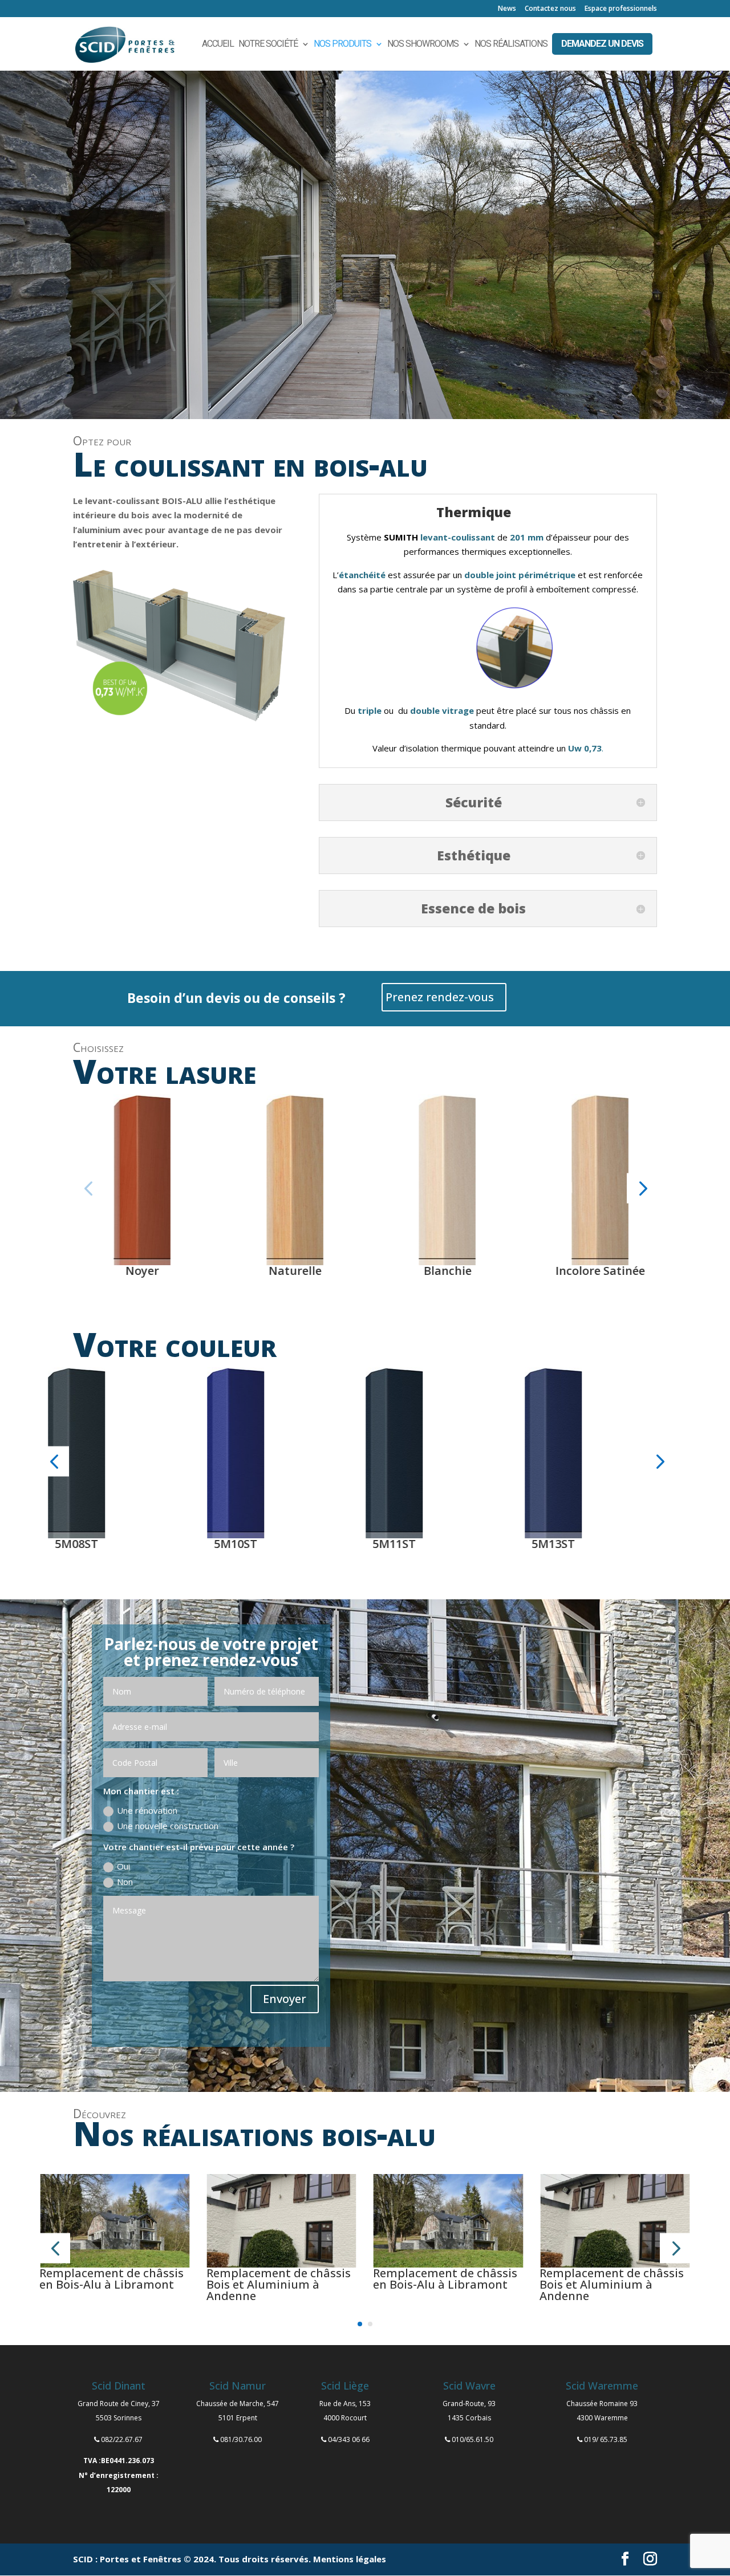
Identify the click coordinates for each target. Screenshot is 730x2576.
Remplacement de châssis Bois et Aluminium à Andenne (279, 2284)
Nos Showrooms (423, 44)
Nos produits (342, 44)
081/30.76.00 (241, 2439)
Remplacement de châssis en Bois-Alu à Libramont (111, 2279)
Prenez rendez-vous (440, 997)
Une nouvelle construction (168, 1826)
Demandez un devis (602, 44)
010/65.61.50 (473, 2439)
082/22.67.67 (122, 2439)
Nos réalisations (511, 44)
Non (125, 1882)
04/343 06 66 (349, 2439)
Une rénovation (147, 1810)
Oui (123, 1866)
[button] (88, 1189)
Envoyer (285, 1999)
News (507, 9)
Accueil (218, 44)
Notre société (268, 44)
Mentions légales (350, 2559)
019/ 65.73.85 (606, 2439)
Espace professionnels (621, 9)
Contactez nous (550, 9)
